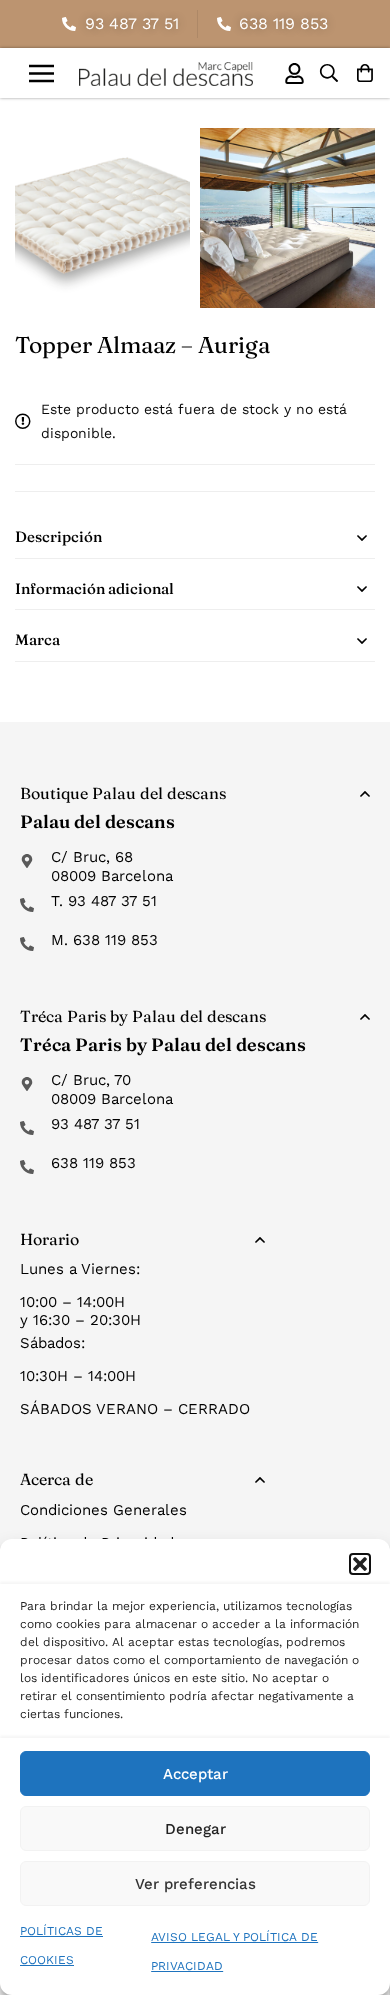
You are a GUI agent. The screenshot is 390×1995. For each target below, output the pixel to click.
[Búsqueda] (329, 73)
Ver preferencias (195, 1884)
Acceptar (195, 1774)
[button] (360, 1564)
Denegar (195, 1829)
